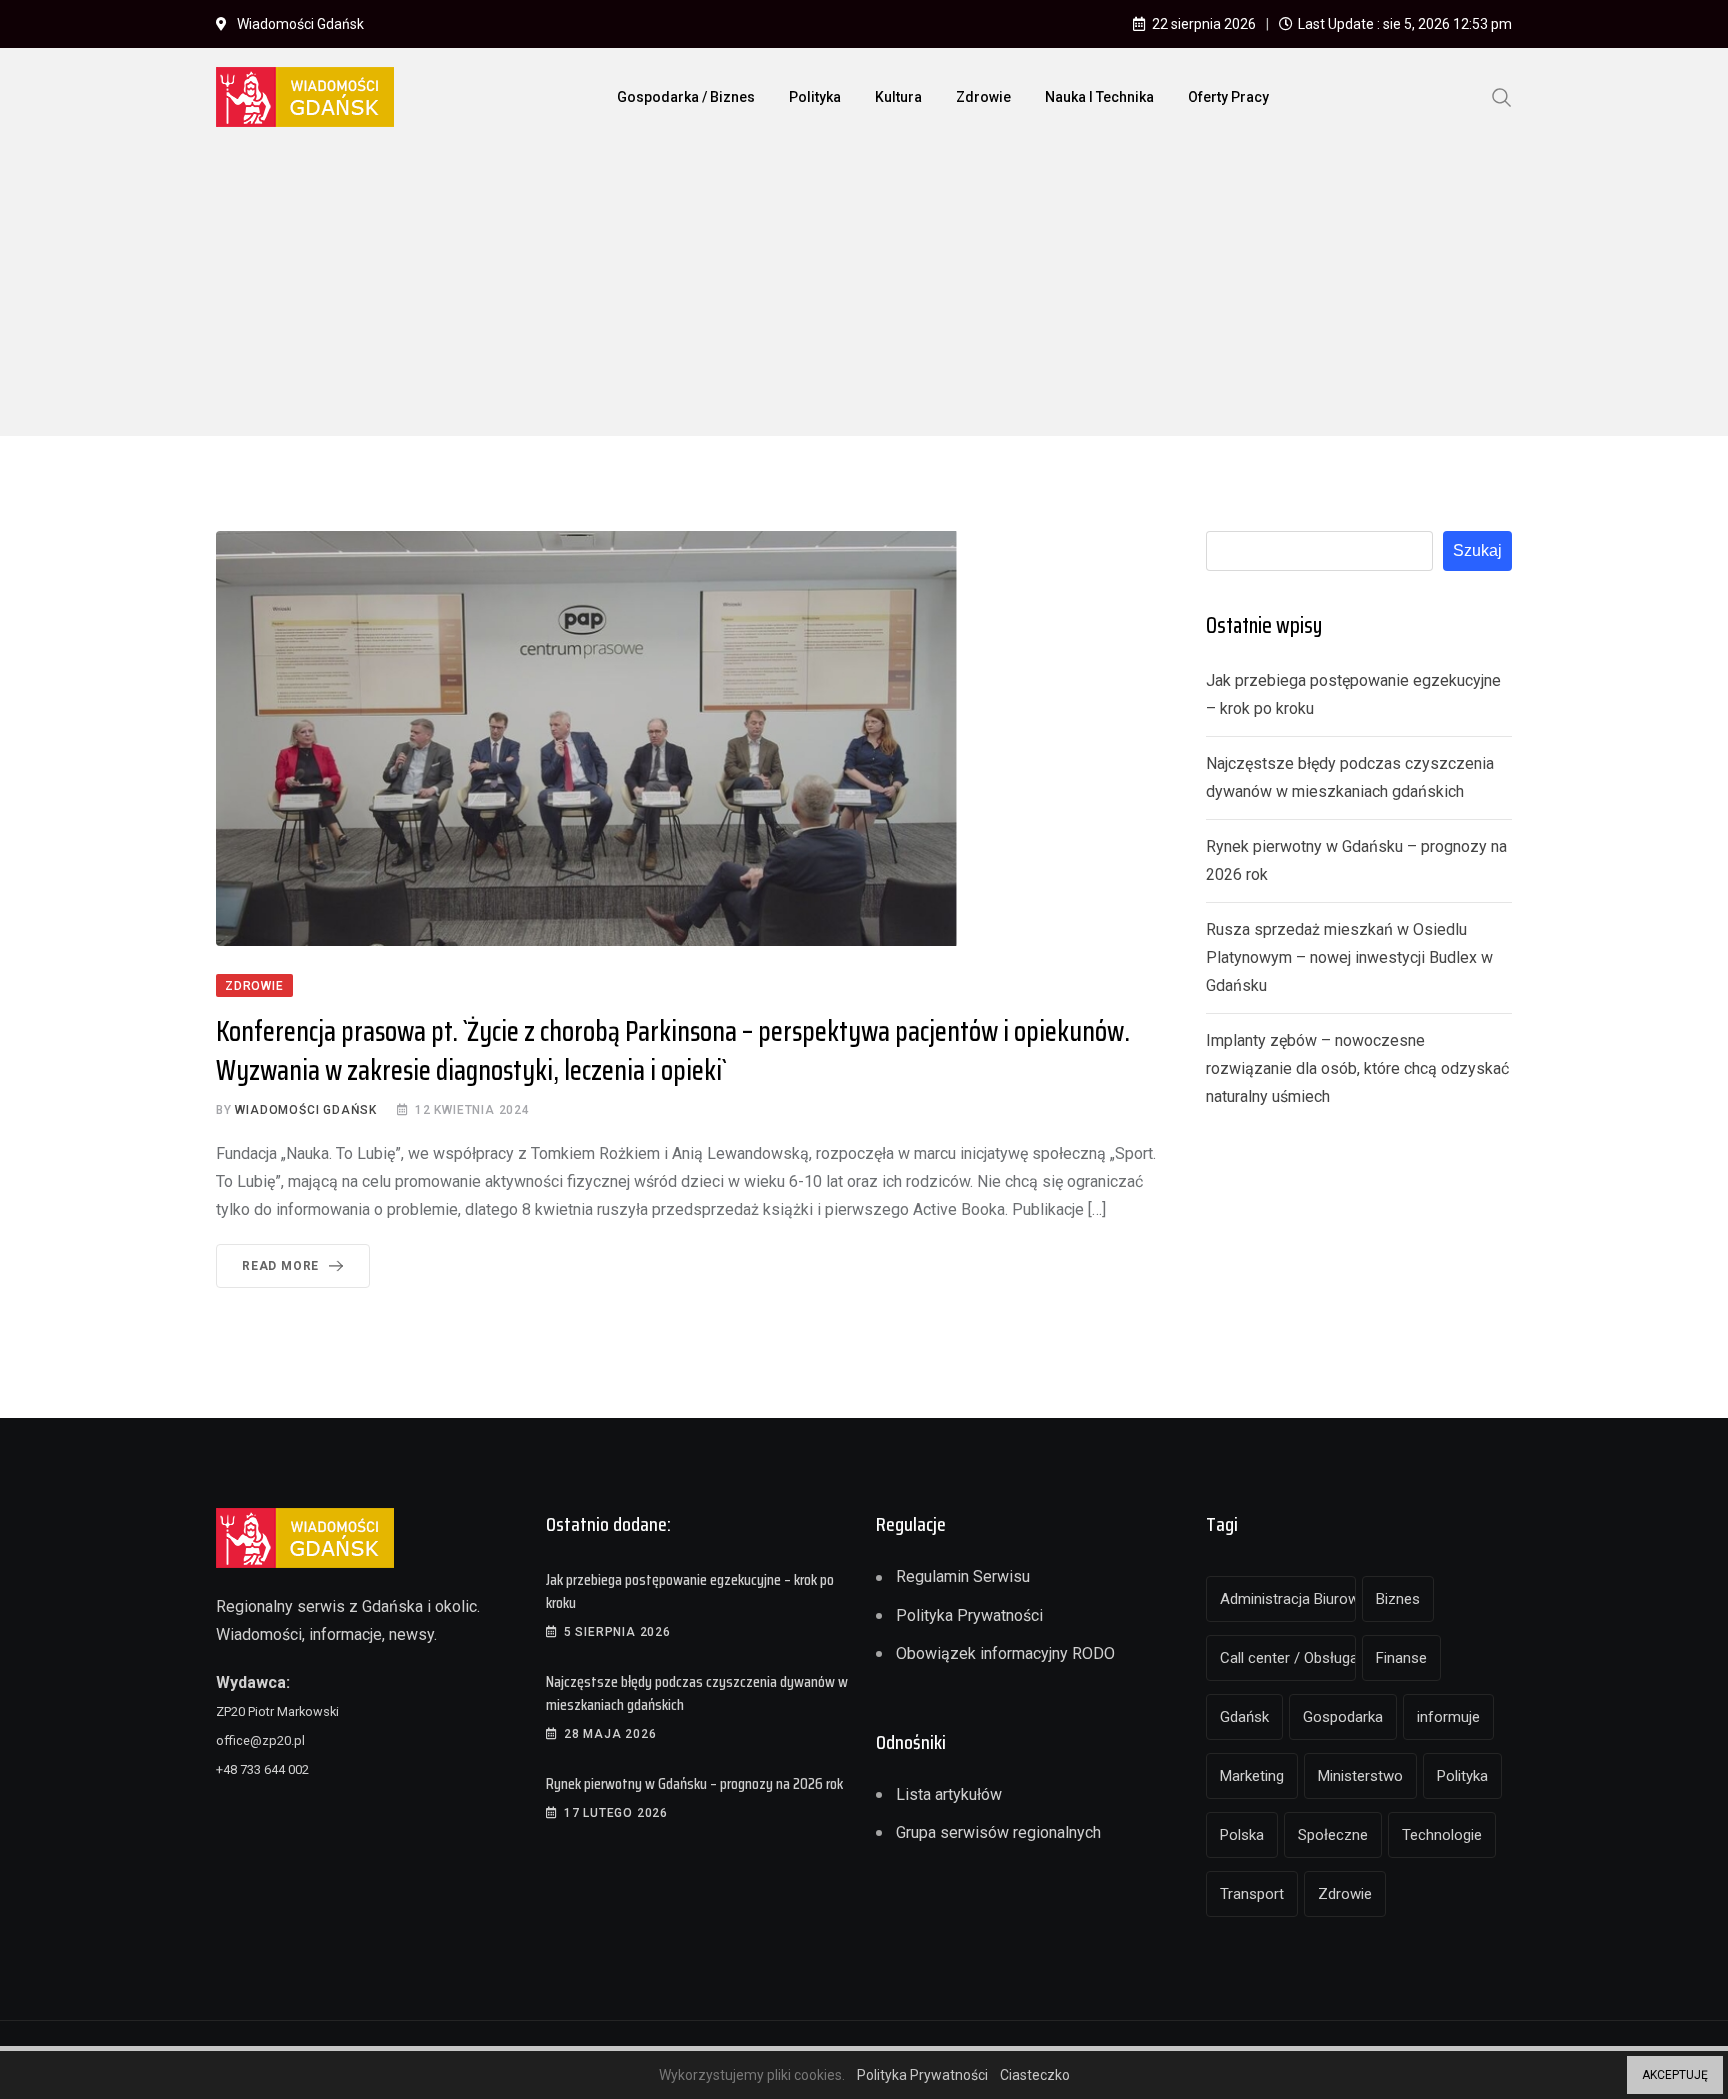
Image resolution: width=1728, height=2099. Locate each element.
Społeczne (1333, 1835)
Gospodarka (1343, 1717)
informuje (1448, 1717)
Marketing (1252, 1776)
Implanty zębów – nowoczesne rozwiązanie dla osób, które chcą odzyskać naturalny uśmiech (1357, 1068)
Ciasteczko (1035, 2075)
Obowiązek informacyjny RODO (1005, 1653)
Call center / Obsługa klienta (1288, 1658)
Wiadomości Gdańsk (306, 1110)
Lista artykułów (949, 1794)
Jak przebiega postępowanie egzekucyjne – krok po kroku (690, 1590)
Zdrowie (983, 97)
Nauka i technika (1099, 97)
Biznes (1398, 1599)
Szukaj (1477, 550)
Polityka (815, 97)
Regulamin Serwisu (963, 1576)
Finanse (1401, 1658)
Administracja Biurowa (1288, 1599)
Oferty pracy (1228, 97)
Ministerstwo (1360, 1776)
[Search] (1502, 96)
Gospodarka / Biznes (686, 97)
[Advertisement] (864, 296)
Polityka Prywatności (969, 1615)
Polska (1242, 1835)
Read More (280, 1266)
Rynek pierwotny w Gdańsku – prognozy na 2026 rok (694, 1783)
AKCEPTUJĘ (1675, 2075)
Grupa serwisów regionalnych (998, 1832)
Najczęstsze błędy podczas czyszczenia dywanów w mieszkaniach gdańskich (697, 1692)
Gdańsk (1244, 1717)
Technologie (1442, 1835)
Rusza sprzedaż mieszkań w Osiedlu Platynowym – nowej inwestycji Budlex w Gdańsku (1349, 957)
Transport (1252, 1894)
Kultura (898, 97)
